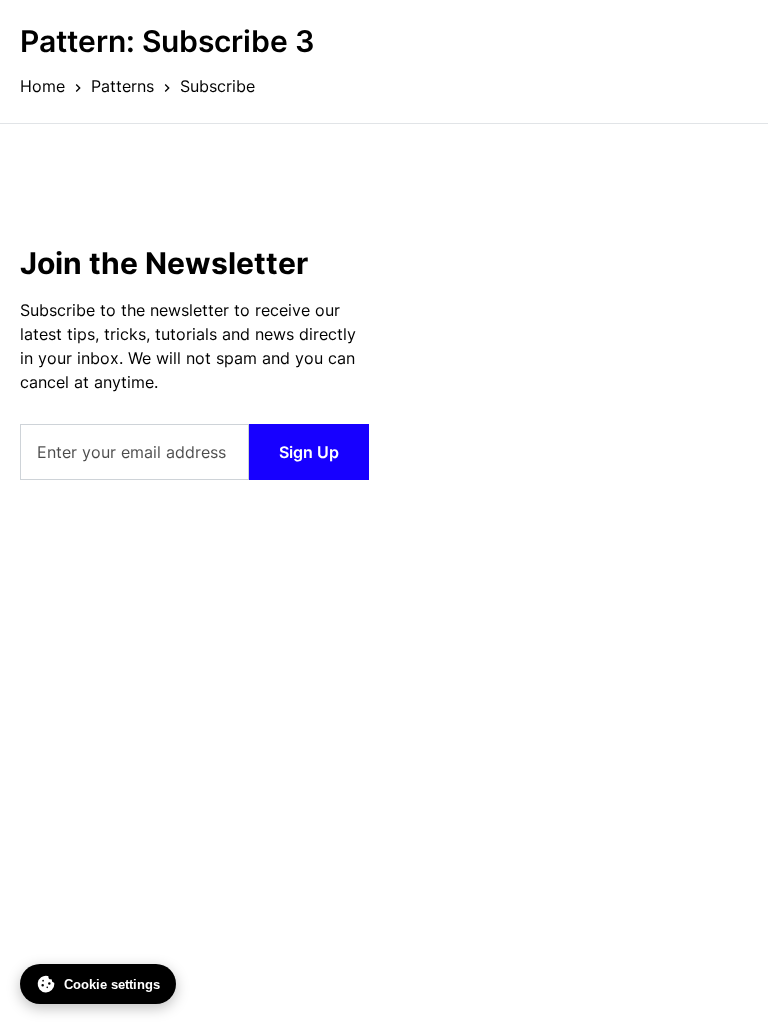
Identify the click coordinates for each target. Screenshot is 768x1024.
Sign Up (309, 452)
